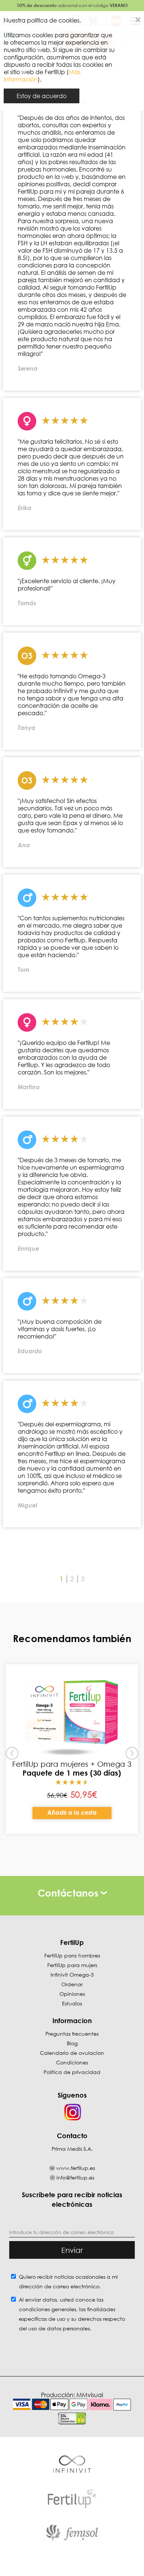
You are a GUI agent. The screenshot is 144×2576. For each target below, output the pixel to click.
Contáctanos (69, 1893)
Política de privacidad (72, 2072)
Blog (72, 2043)
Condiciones (72, 2062)
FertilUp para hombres (72, 1955)
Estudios (72, 2003)
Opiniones (72, 1994)
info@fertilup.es (75, 2177)
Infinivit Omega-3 (72, 1975)
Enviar (72, 2250)
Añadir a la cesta (72, 1812)
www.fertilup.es (76, 2168)
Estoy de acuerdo (42, 96)
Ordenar (72, 1984)
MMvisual (90, 2395)
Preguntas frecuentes (72, 2034)
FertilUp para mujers (72, 1965)
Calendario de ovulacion (72, 2053)
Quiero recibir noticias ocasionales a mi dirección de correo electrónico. (68, 2281)
